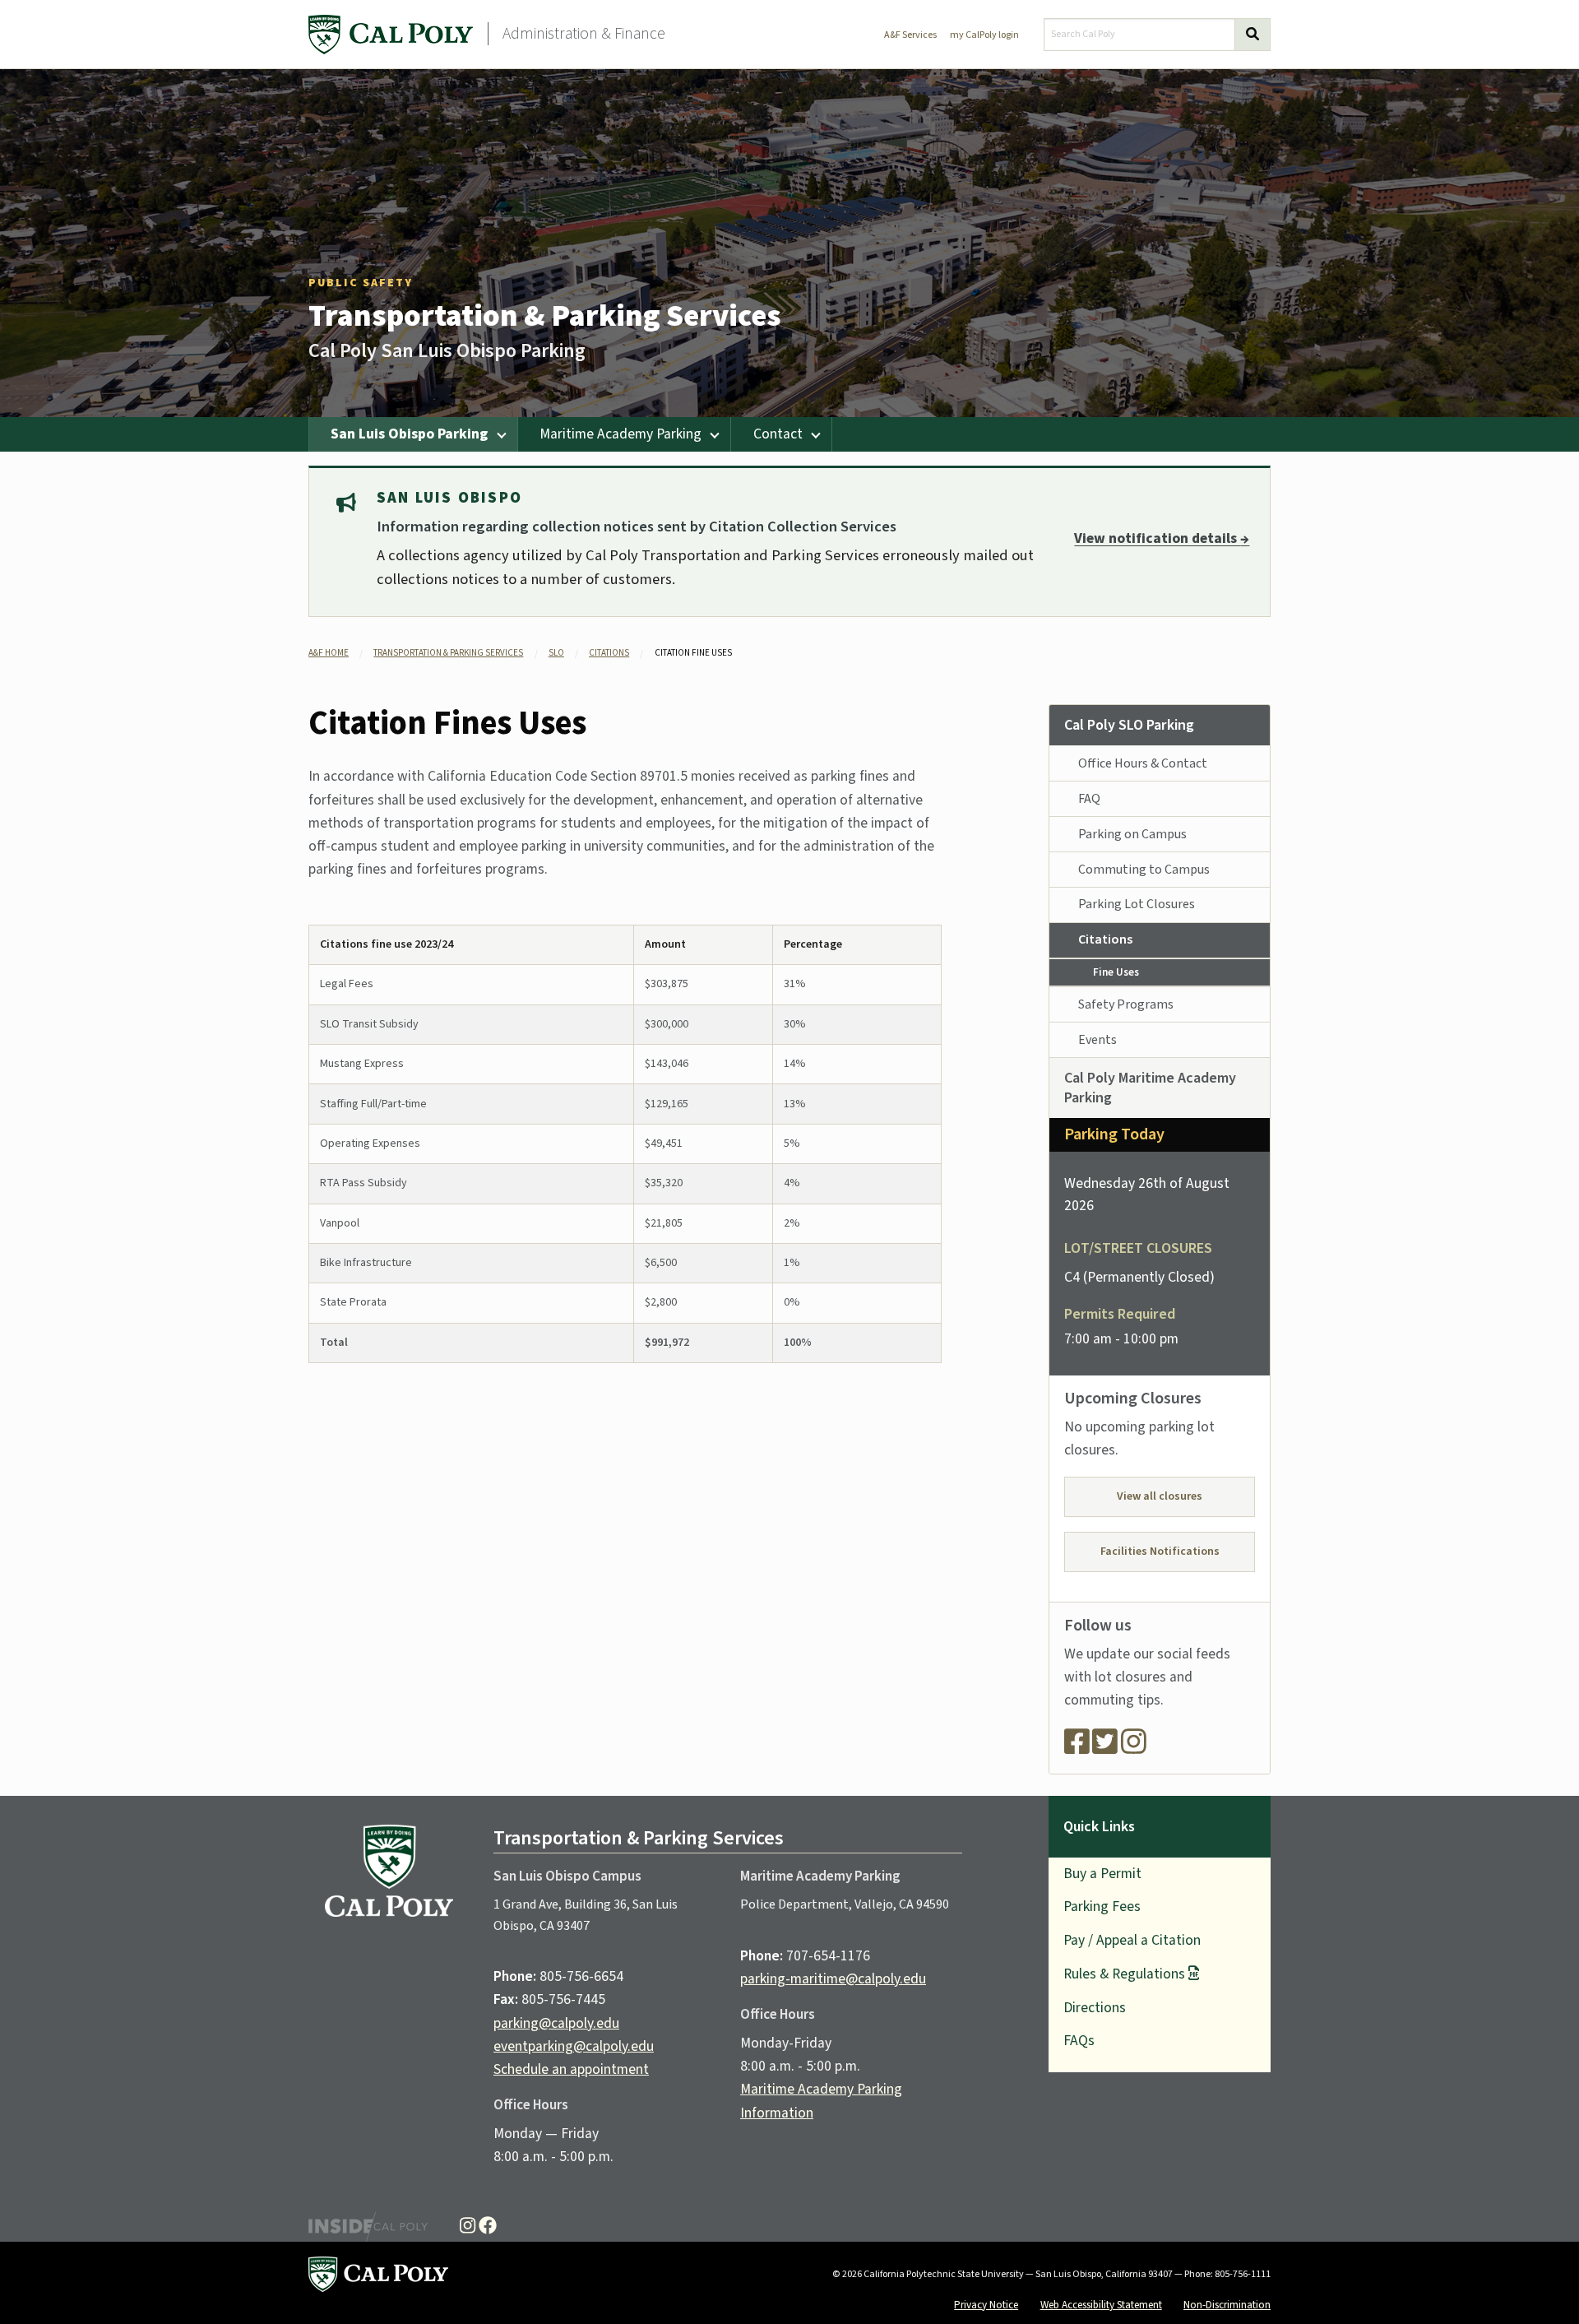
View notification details (1162, 538)
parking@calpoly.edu (556, 2023)
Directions (1095, 2008)
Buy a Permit (1102, 1874)
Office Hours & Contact (1143, 763)
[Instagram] (1134, 1748)
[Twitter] (1105, 1748)
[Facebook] (1077, 1748)
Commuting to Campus (1144, 870)
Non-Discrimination (1227, 2305)
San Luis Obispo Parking (409, 434)
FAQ (1089, 799)
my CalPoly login (984, 35)
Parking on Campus (1132, 834)
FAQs (1079, 2041)
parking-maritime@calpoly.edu (833, 1979)
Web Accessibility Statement (1101, 2305)
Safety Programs (1126, 1004)
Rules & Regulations (1124, 1974)
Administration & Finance (584, 34)
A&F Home (329, 653)
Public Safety (361, 283)
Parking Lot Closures (1137, 904)
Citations (609, 653)
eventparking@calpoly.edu (574, 2046)
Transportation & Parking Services (545, 316)
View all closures (1160, 1496)
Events (1097, 1040)
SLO (556, 653)
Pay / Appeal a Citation (1132, 1940)
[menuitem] (413, 434)
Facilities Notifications (1160, 1552)
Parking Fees (1102, 1907)
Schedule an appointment (571, 2069)
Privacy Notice (986, 2305)
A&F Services (910, 35)
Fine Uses (1116, 972)
